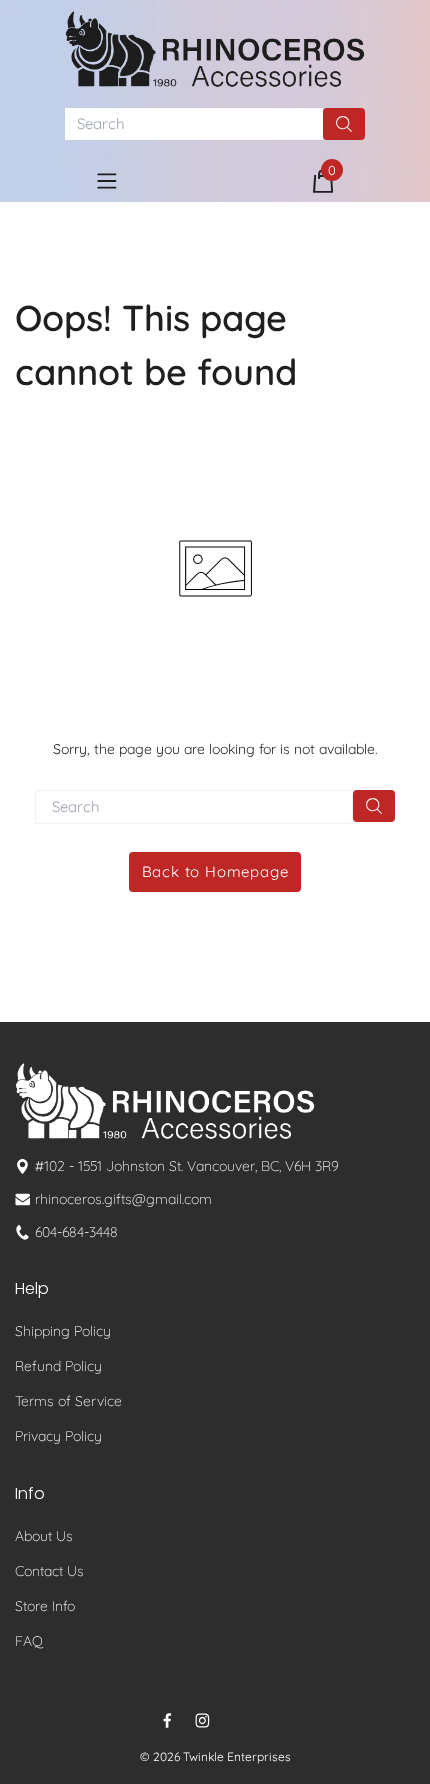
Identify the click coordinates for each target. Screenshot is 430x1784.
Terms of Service (68, 1401)
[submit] (344, 124)
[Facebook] (167, 1720)
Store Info (45, 1606)
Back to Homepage (215, 871)
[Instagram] (202, 1720)
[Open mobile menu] (107, 181)
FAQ (29, 1641)
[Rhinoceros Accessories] (215, 49)
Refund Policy (58, 1366)
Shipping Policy (63, 1331)
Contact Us (49, 1571)
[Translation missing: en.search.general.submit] (374, 806)
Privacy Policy (58, 1436)
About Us (44, 1536)
